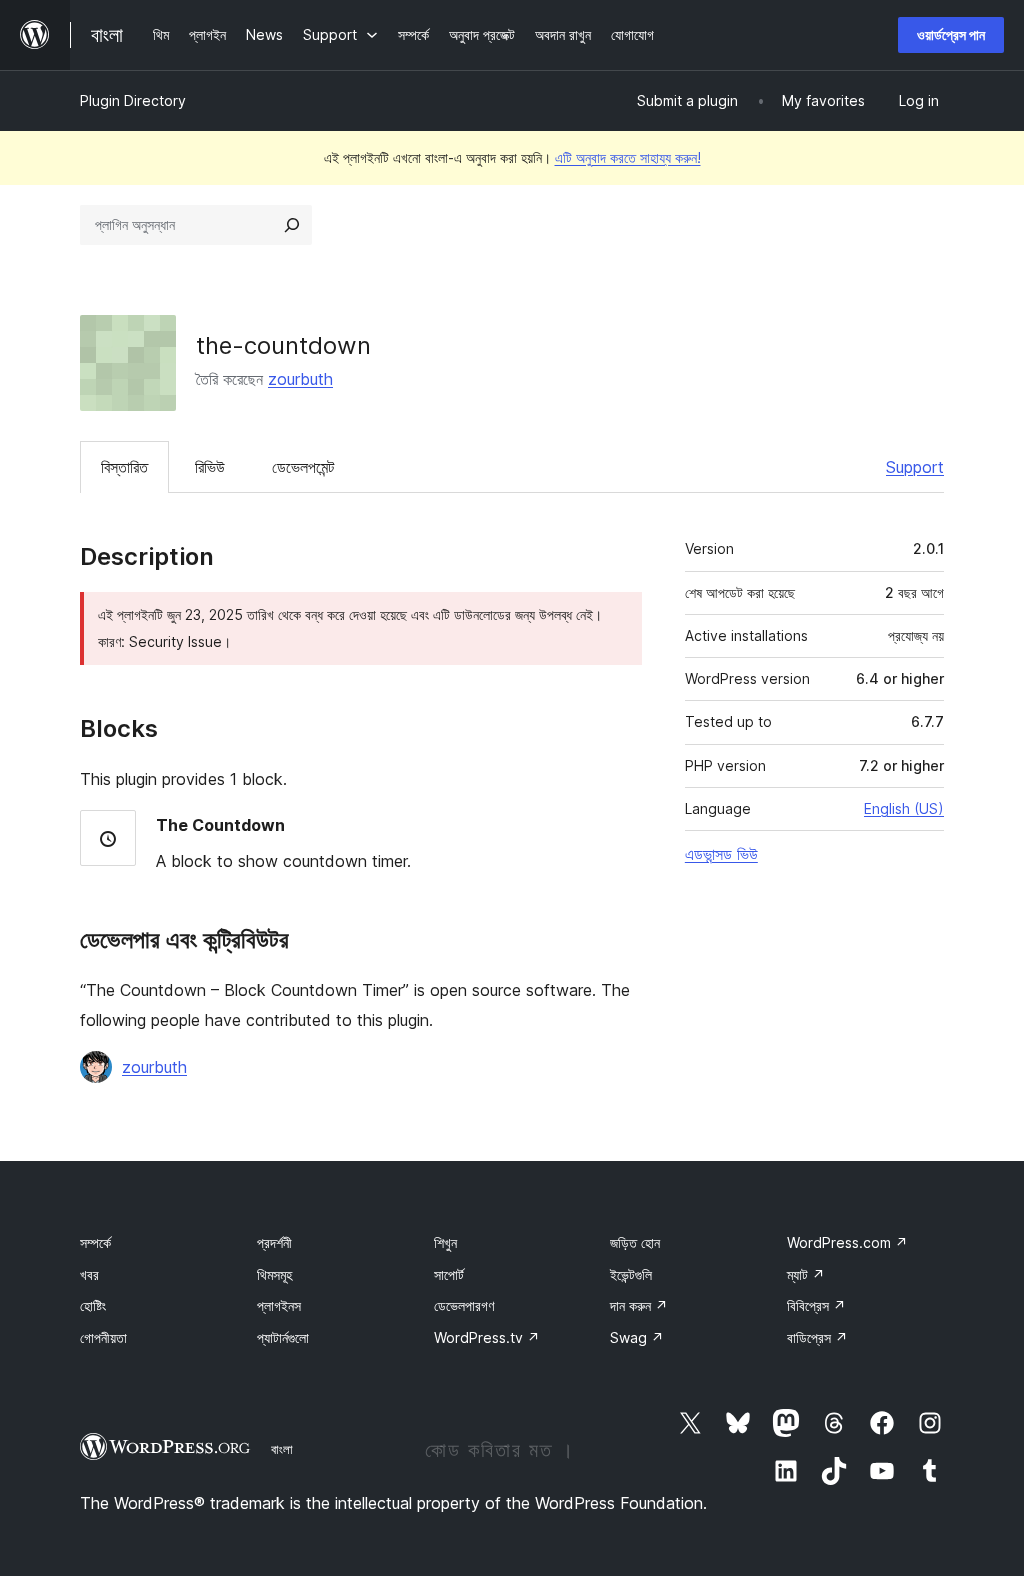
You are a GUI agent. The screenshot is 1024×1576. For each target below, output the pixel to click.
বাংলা (282, 1449)
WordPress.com (847, 1242)
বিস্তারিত (124, 467)
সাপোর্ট (449, 1274)
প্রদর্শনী (274, 1242)
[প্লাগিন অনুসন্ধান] (292, 225)
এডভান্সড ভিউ (721, 854)
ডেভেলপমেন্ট (303, 467)
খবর (89, 1274)
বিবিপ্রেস (816, 1305)
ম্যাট (806, 1274)
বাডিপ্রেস (817, 1337)
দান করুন (639, 1305)
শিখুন (445, 1242)
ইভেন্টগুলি (631, 1274)
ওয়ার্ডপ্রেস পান (951, 34)
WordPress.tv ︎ (487, 1337)
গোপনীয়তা (103, 1337)
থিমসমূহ (274, 1274)
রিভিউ (210, 467)
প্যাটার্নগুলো (283, 1337)
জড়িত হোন (635, 1242)
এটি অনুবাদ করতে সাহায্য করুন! (628, 157)
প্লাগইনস (279, 1305)
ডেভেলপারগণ (464, 1305)
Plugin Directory (133, 100)
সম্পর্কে (95, 1242)
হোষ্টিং (93, 1305)
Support (915, 467)
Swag (637, 1337)
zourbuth (300, 379)
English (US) (904, 808)
